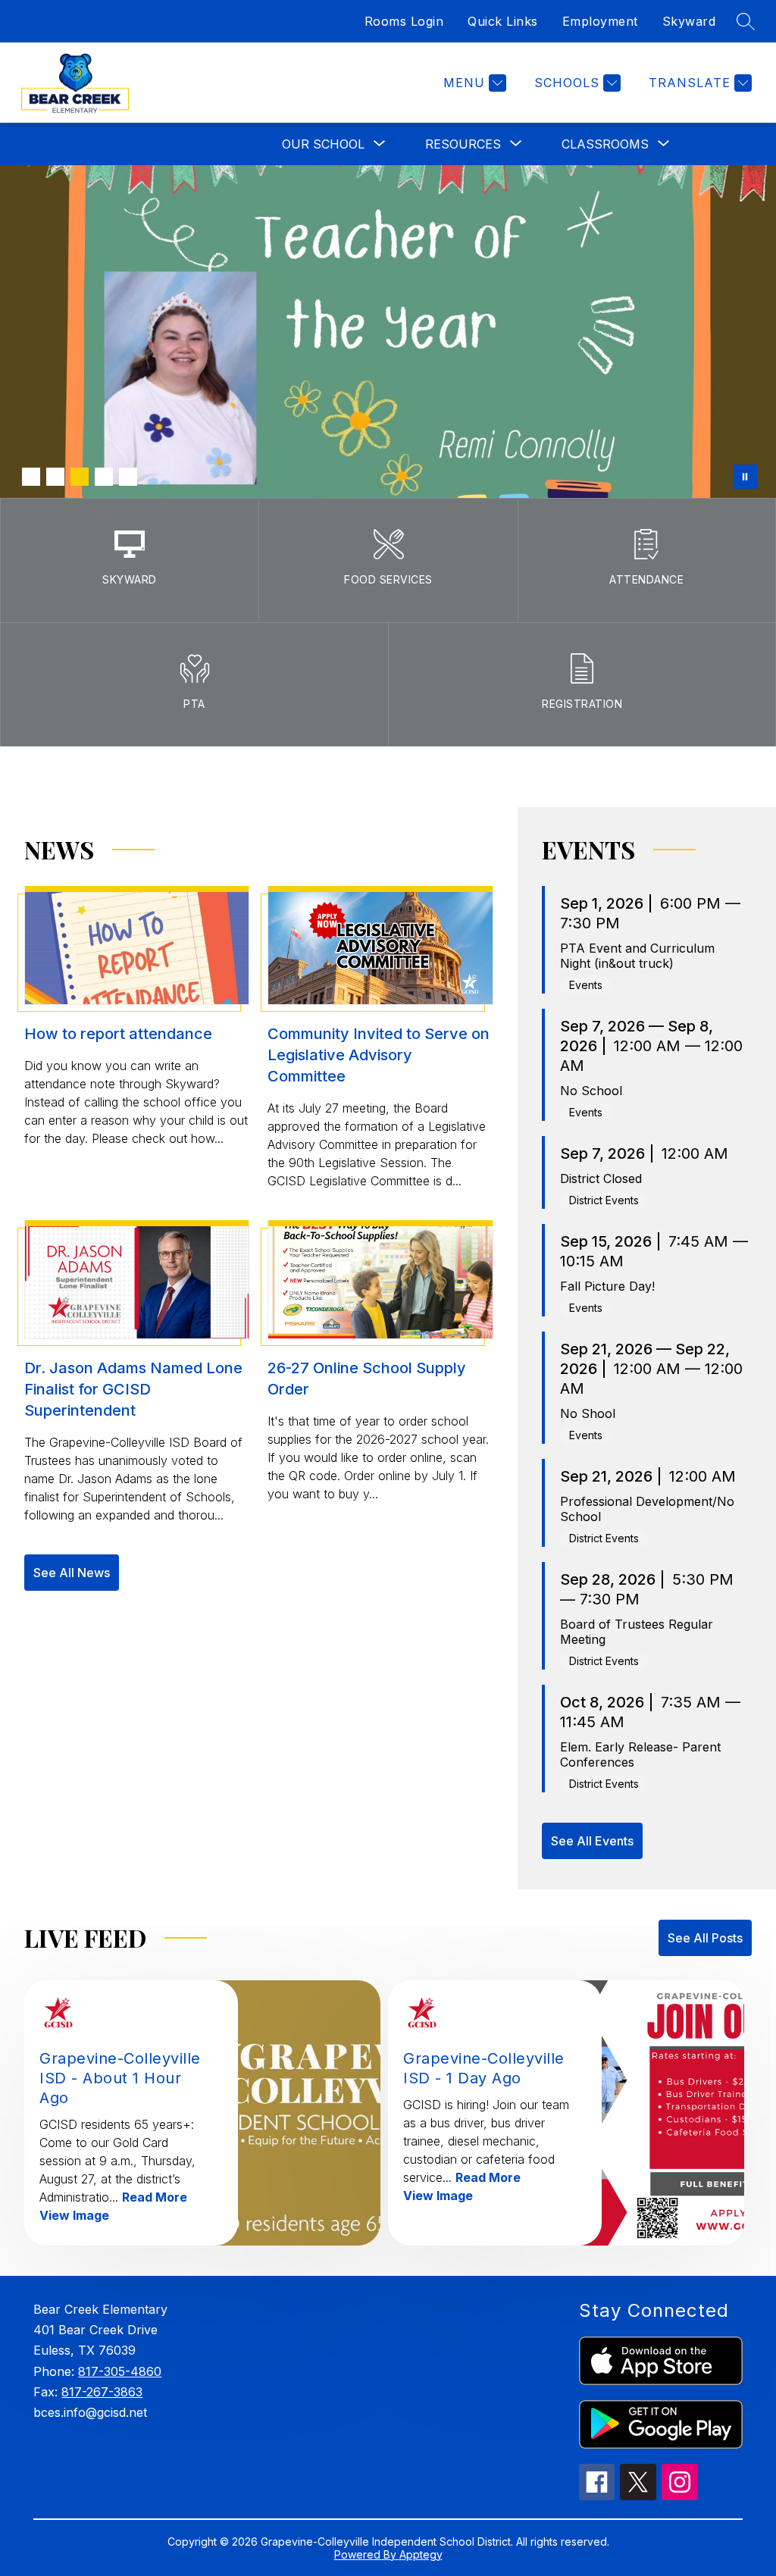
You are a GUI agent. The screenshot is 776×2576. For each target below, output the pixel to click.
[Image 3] (80, 477)
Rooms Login (404, 21)
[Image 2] (55, 477)
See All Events (592, 1841)
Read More (155, 2197)
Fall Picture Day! (607, 1286)
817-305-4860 (120, 2371)
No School (591, 1091)
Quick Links (503, 21)
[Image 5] (128, 477)
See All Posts (705, 1938)
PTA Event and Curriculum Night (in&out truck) (637, 956)
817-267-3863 (102, 2392)
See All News (72, 1573)
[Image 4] (104, 477)
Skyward (689, 21)
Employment (600, 21)
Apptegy (421, 2554)
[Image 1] (31, 477)
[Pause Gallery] (745, 477)
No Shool (588, 1413)
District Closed (601, 1178)
